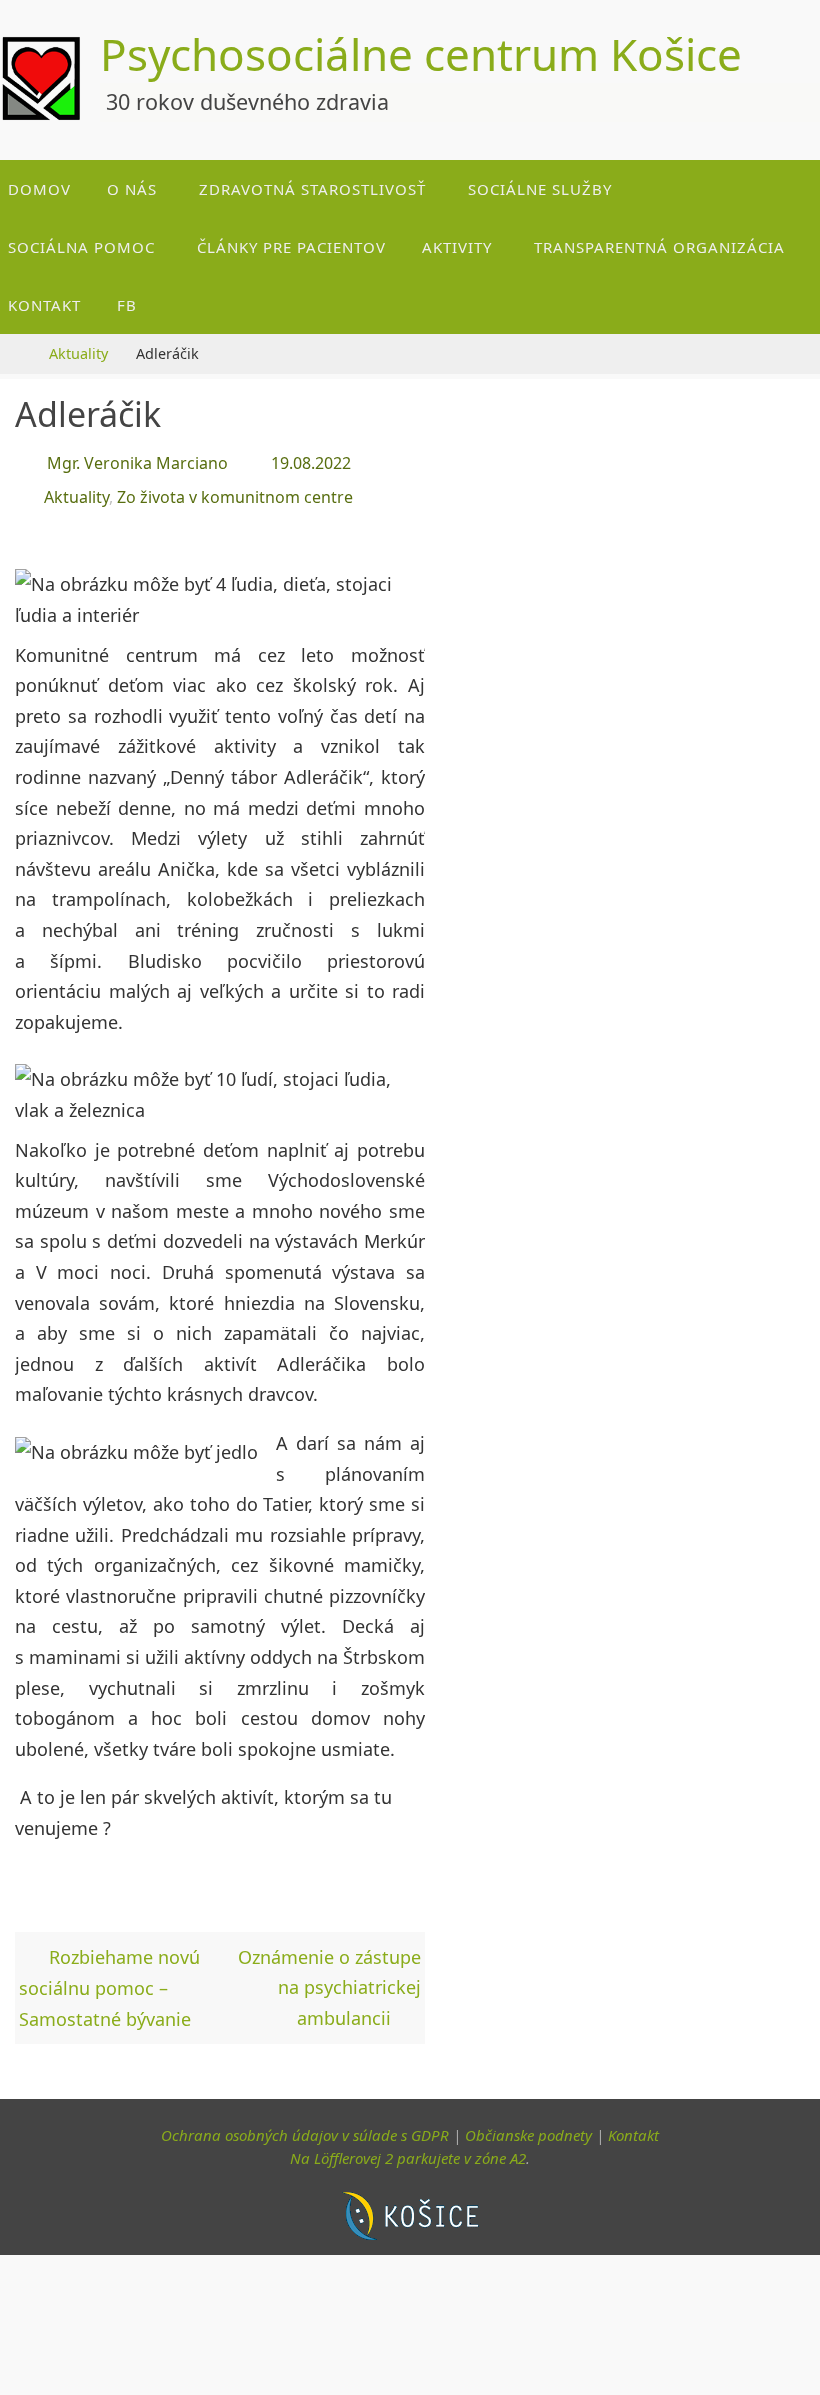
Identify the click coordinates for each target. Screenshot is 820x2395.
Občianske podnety (528, 2124)
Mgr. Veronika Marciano (137, 461)
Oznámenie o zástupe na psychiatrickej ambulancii (329, 1975)
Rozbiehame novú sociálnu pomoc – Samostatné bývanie (109, 1976)
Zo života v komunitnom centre (235, 489)
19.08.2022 (311, 461)
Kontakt (633, 2124)
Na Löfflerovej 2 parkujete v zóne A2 (408, 2147)
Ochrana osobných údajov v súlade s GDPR (305, 2124)
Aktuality (78, 353)
